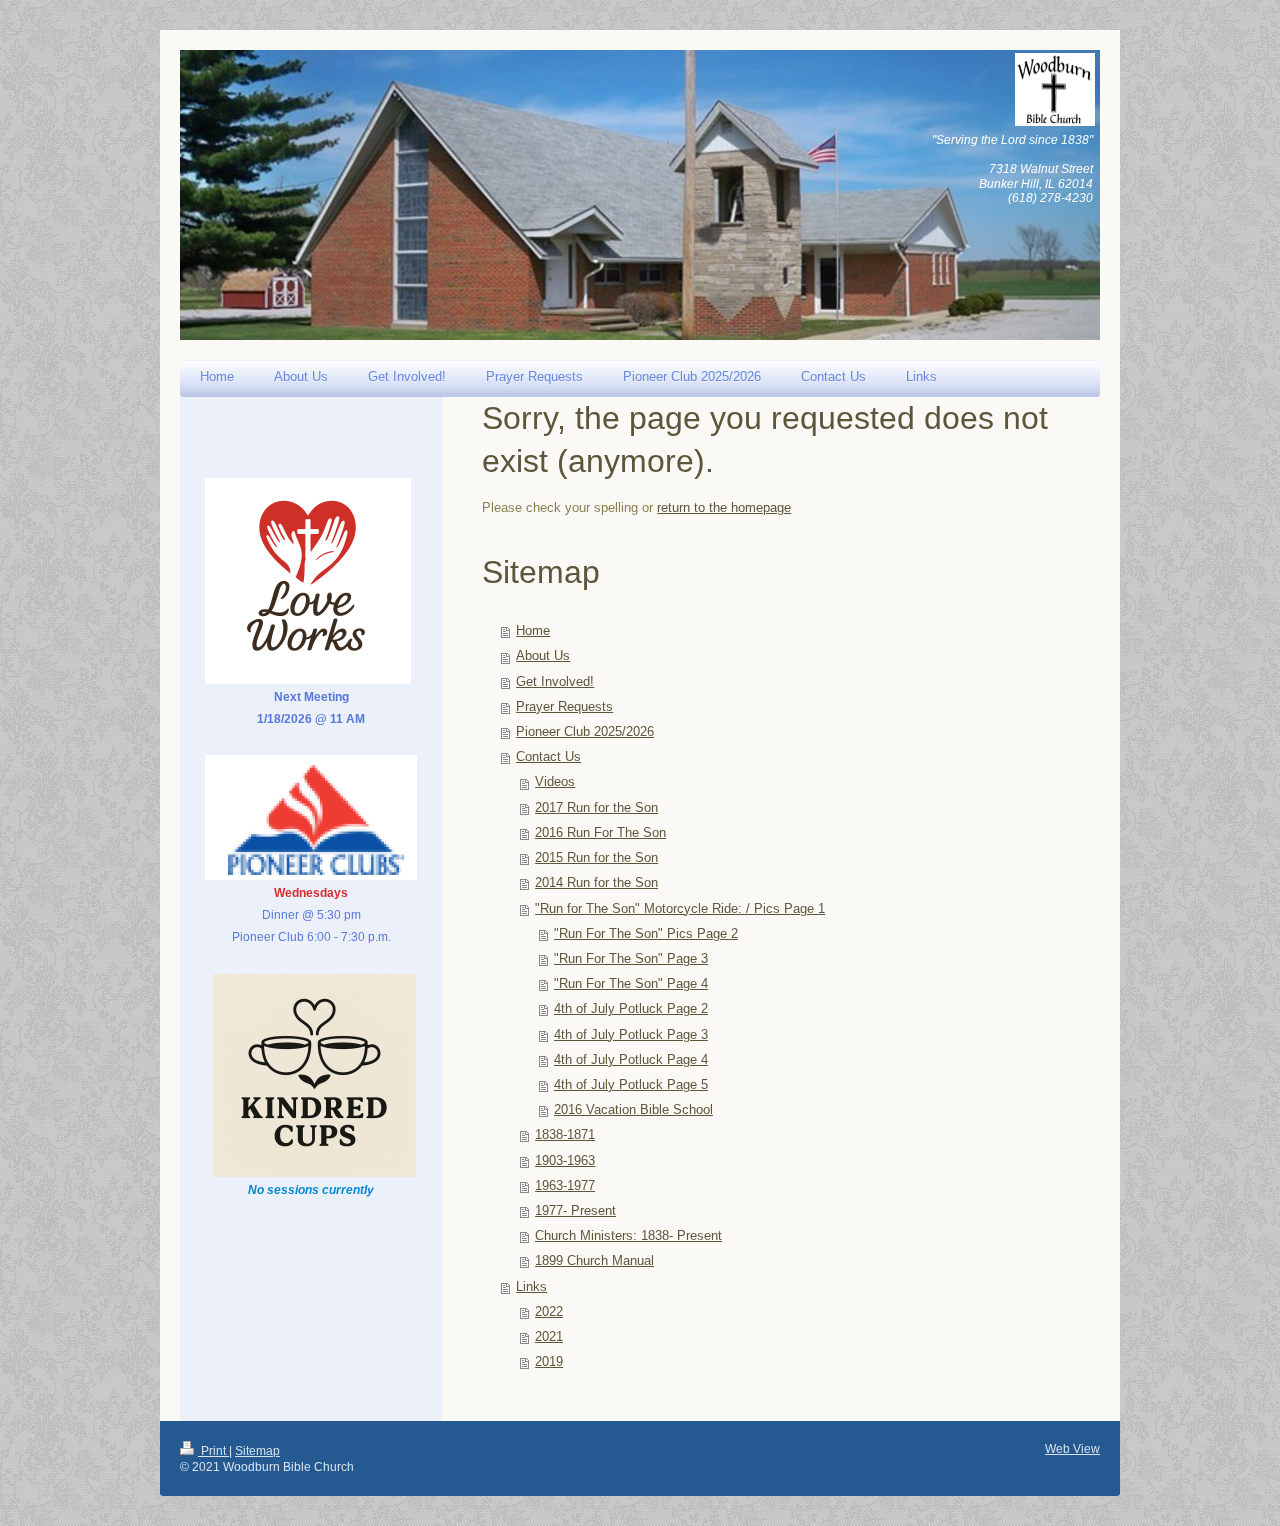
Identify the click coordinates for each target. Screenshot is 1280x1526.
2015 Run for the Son (596, 858)
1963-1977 (565, 1186)
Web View (1072, 1449)
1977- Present (575, 1211)
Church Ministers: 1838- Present (628, 1236)
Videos (555, 782)
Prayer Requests (564, 707)
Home (533, 631)
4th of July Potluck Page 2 (631, 1009)
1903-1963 (565, 1161)
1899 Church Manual (594, 1261)
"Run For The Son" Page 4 (631, 984)
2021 (549, 1337)
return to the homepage (724, 508)
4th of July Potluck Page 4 (631, 1060)
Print (213, 1451)
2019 (549, 1362)
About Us (543, 656)
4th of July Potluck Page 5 (631, 1085)
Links (531, 1287)
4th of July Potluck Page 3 (631, 1035)
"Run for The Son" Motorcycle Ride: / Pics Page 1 (680, 909)
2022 (549, 1312)
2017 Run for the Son (596, 808)
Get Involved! (555, 682)
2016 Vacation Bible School (633, 1110)
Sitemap (257, 1451)
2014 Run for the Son (596, 883)
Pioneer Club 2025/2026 (585, 732)
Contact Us (548, 757)
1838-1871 (565, 1135)
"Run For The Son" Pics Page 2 (646, 934)
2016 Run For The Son (600, 833)
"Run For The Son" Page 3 (631, 959)
